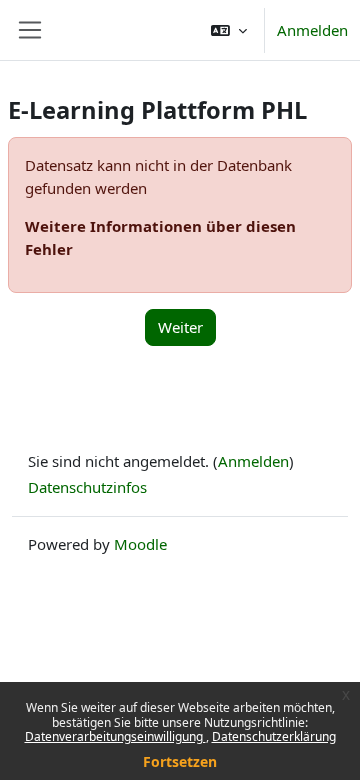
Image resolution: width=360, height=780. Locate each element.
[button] (229, 30)
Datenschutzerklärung (274, 736)
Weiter (180, 327)
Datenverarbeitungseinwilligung (115, 736)
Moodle (140, 544)
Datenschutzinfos (87, 487)
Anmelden (312, 30)
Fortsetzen (180, 761)
